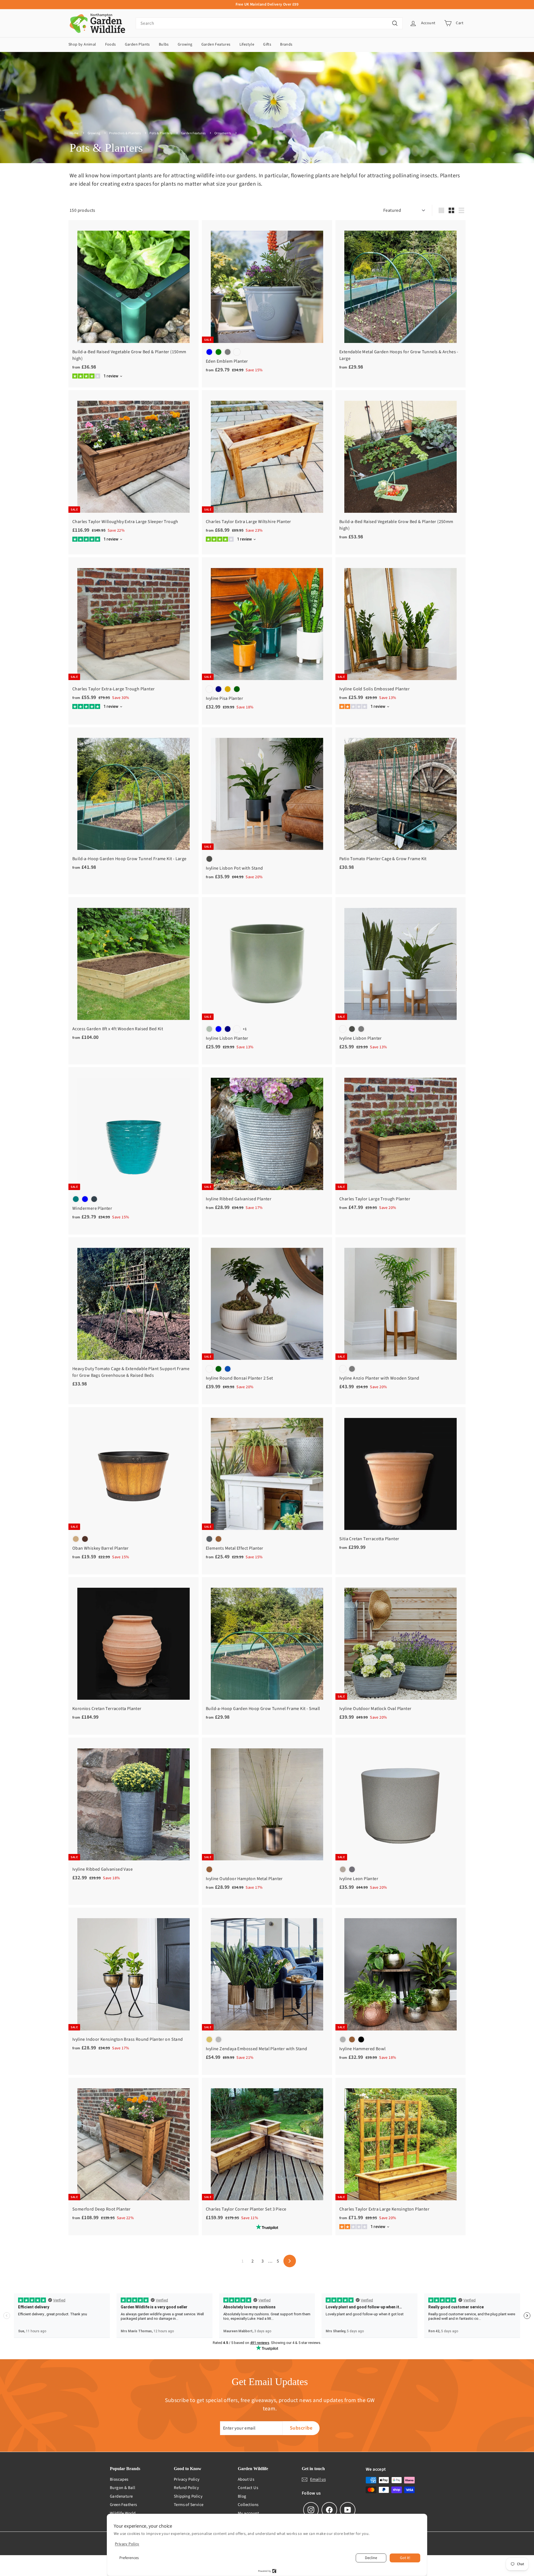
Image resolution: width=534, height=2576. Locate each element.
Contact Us (248, 2488)
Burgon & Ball (123, 2488)
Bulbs (164, 44)
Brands (286, 44)
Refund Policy (186, 2488)
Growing (185, 44)
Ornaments (223, 133)
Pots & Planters (161, 133)
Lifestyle (247, 44)
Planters (246, 133)
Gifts (267, 44)
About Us (246, 2479)
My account (248, 2513)
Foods (111, 44)
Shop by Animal (82, 44)
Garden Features (216, 44)
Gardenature (121, 2496)
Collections (248, 2505)
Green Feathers (123, 2505)
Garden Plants (137, 44)
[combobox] (269, 23)
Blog (242, 2496)
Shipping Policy (188, 2496)
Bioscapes (119, 2479)
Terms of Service (189, 2505)
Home (74, 133)
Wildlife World (123, 2513)
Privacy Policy (187, 2479)
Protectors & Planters (125, 133)
